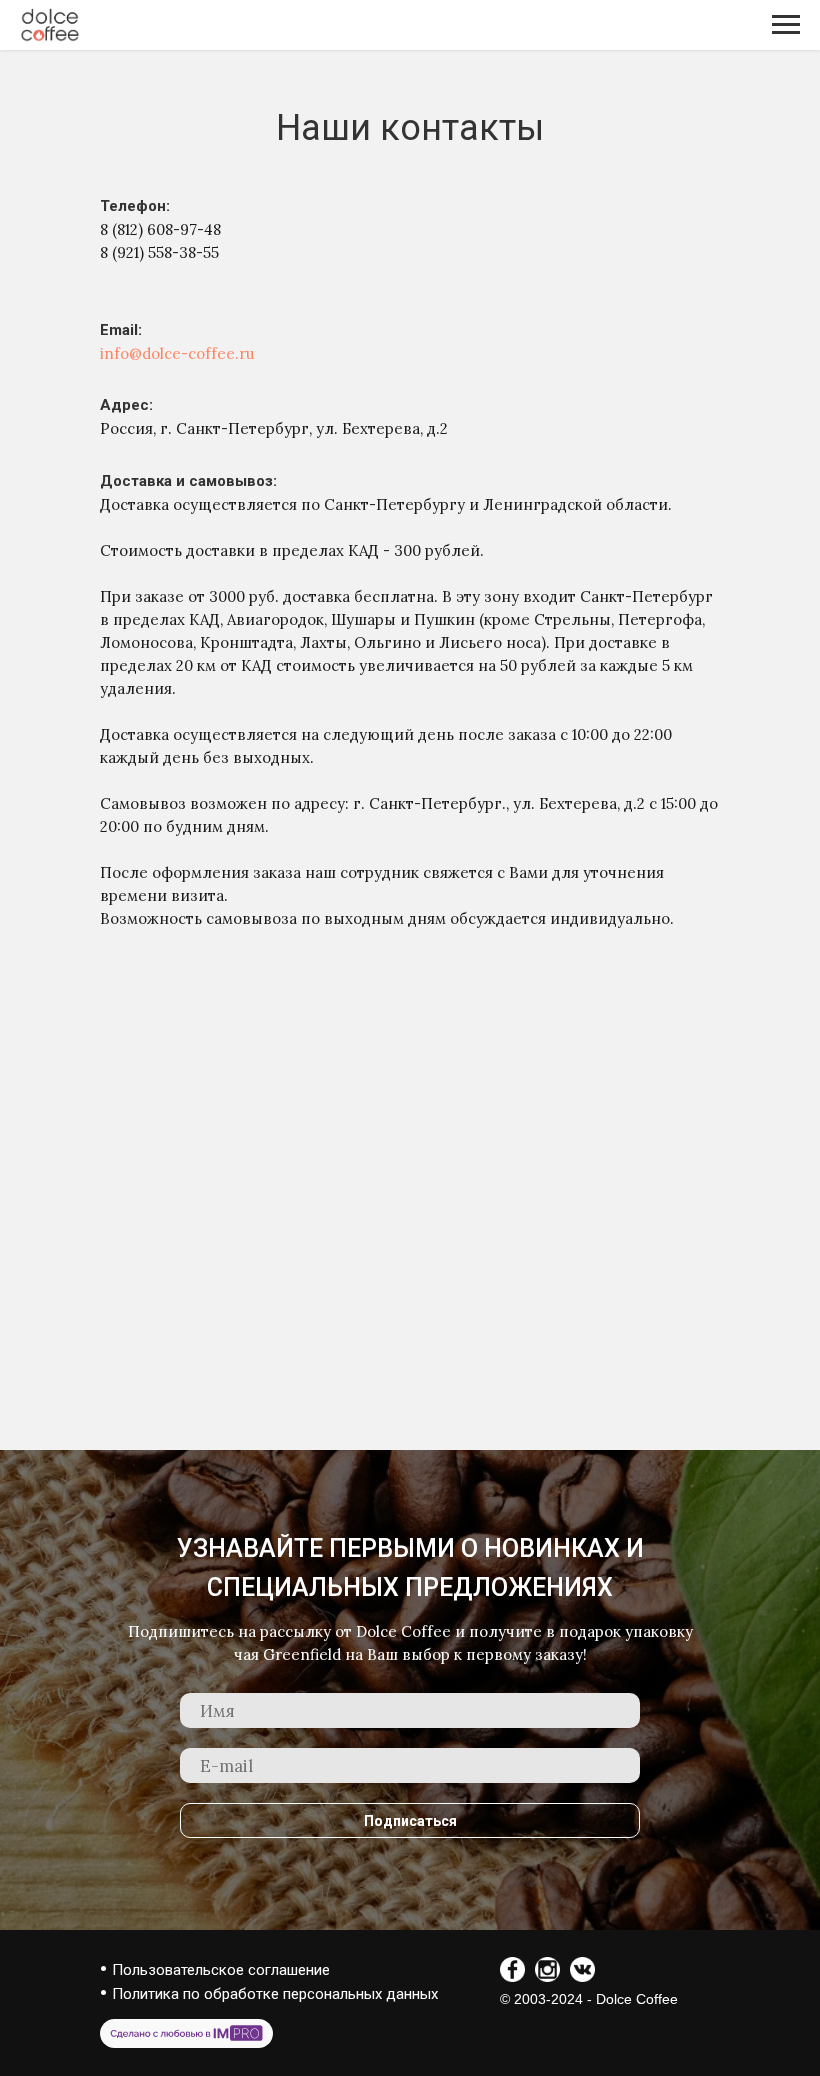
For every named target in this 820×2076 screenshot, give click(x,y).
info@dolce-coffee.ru (177, 353)
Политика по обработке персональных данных (275, 1994)
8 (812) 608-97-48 (160, 229)
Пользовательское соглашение (221, 1970)
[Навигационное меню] (786, 25)
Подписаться (410, 1821)
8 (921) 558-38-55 (159, 252)
